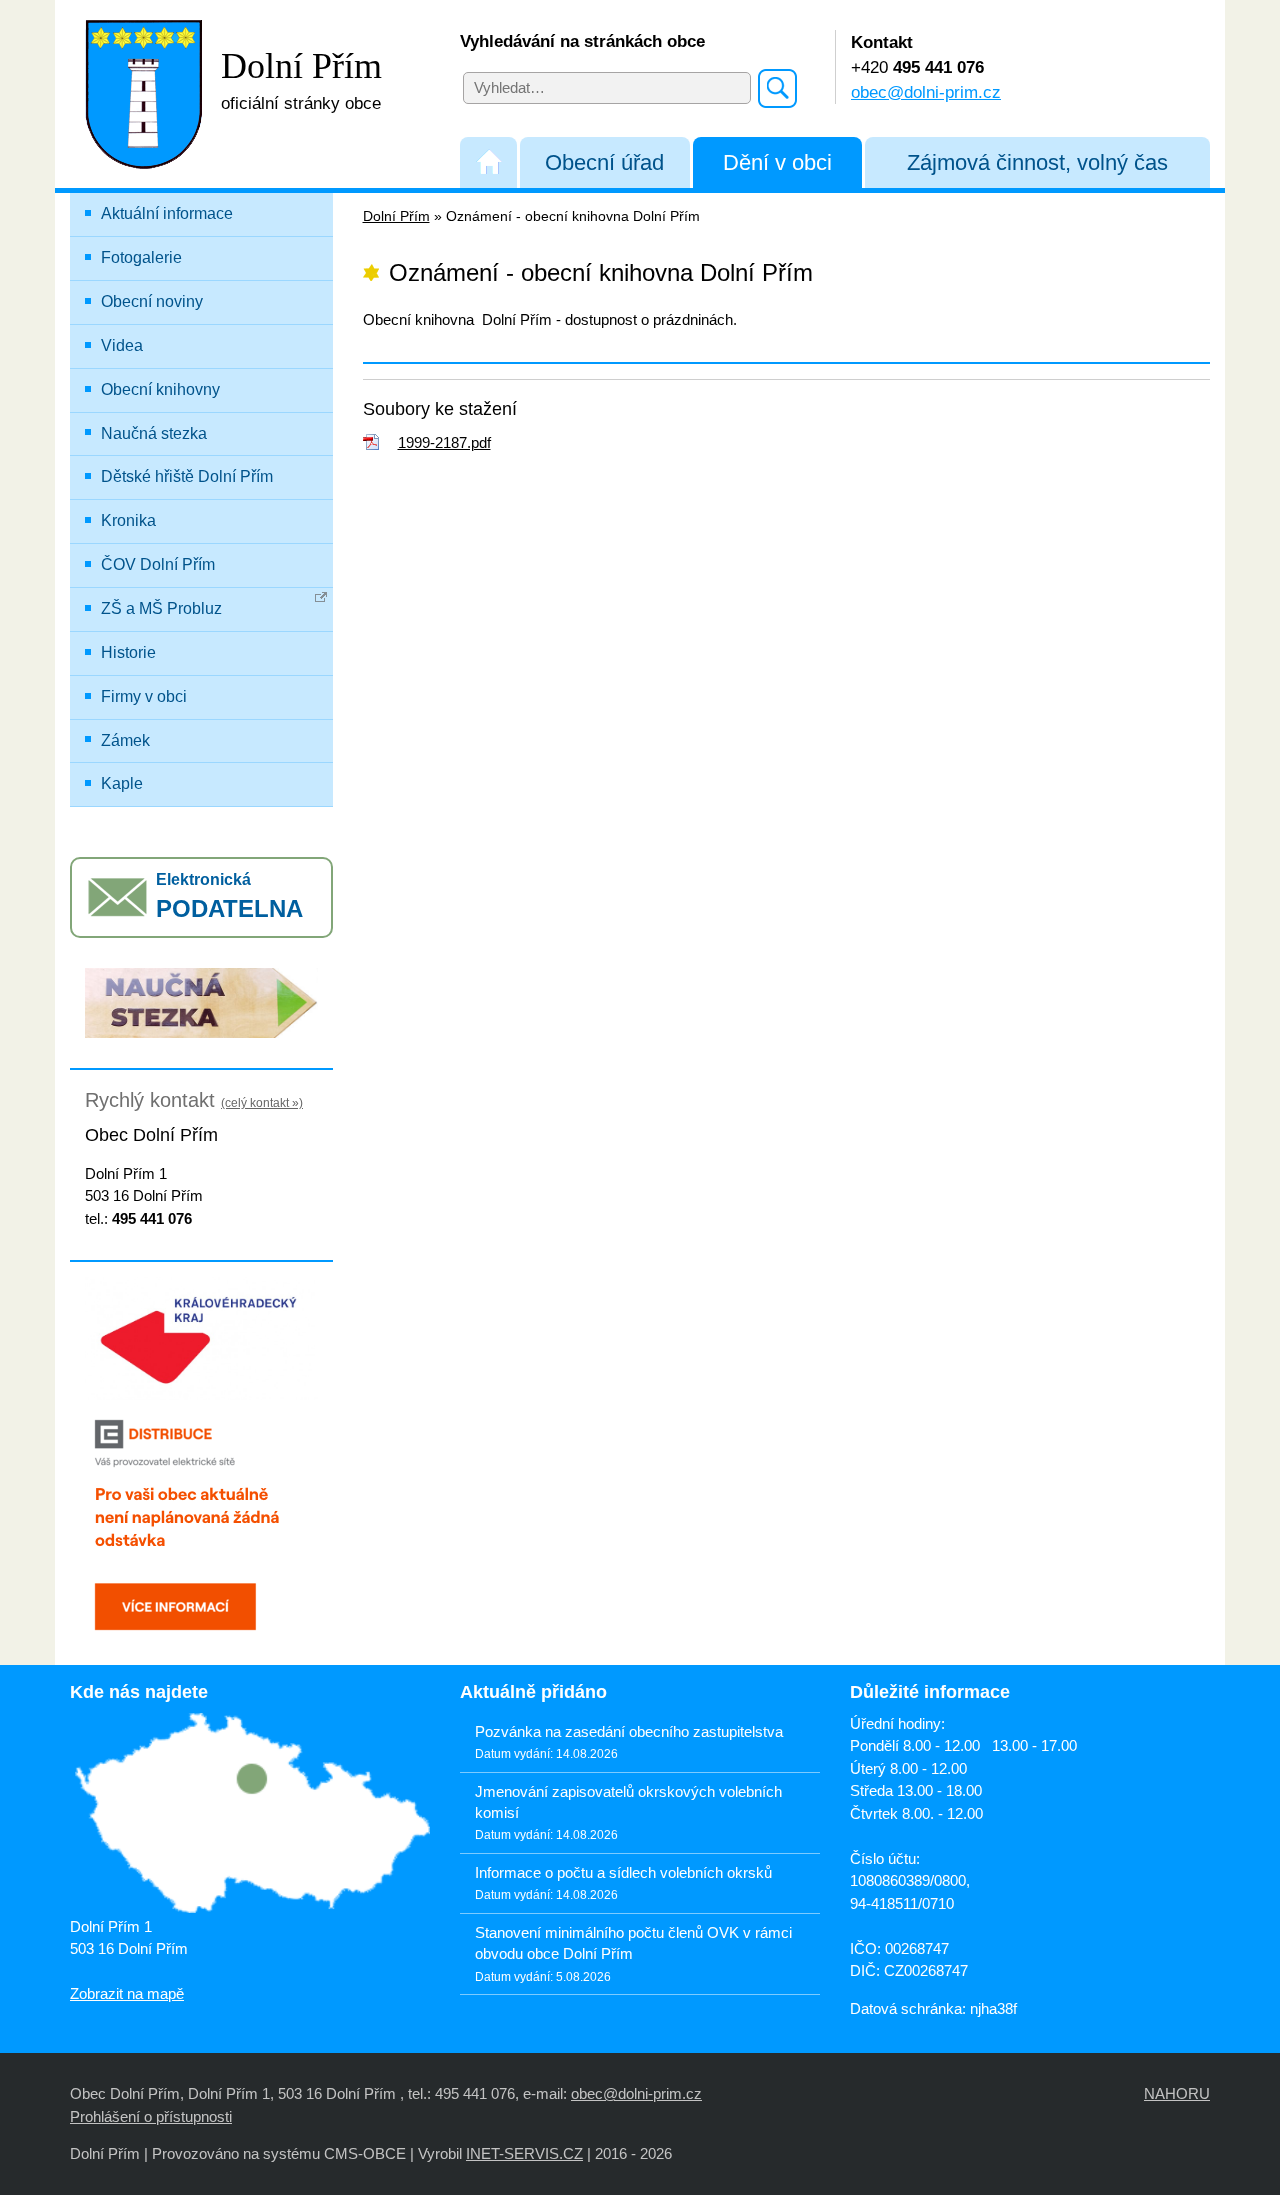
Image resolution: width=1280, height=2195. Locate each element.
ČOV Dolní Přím (158, 564)
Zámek (125, 740)
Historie (128, 652)
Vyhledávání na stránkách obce (582, 41)
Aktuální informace (167, 213)
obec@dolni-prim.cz (926, 92)
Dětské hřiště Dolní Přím (187, 476)
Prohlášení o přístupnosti (151, 2116)
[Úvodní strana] (488, 162)
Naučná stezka (154, 433)
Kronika (128, 520)
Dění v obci (777, 162)
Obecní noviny (152, 301)
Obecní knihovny (160, 389)
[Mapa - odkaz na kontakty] (250, 1814)
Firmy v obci (144, 696)
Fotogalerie (141, 257)
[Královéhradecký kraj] (201, 1337)
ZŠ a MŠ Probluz (161, 608)
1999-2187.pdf (444, 442)
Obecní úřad (604, 162)
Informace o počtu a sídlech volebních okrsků (623, 1872)
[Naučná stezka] (201, 1001)
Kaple (122, 783)
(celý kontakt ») (262, 1103)
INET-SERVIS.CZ (524, 2153)
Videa (122, 345)
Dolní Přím (396, 216)
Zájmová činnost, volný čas (1037, 162)
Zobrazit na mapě (127, 1993)
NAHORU (1177, 2093)
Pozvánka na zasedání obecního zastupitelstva (629, 1731)
